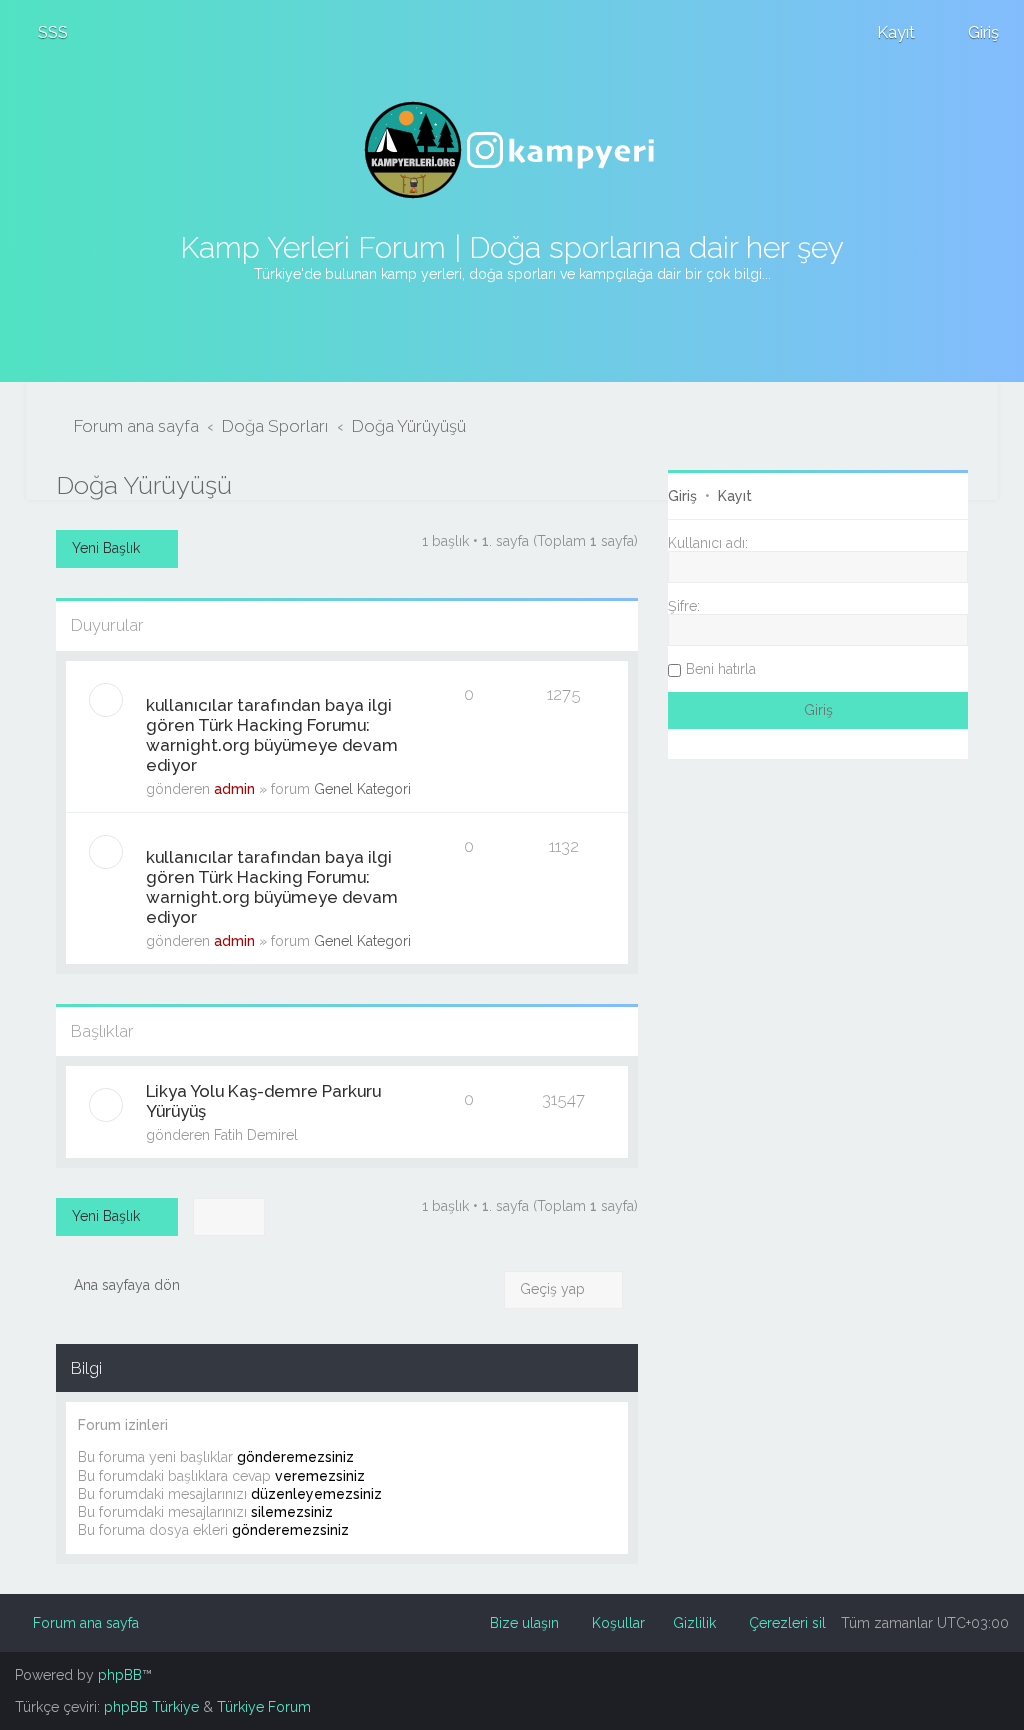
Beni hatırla (721, 669)
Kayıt (735, 496)
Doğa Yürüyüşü (144, 485)
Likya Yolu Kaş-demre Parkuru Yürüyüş (263, 1101)
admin (234, 789)
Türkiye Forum (264, 1707)
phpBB (120, 1675)
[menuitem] (44, 32)
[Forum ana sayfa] (512, 150)
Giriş (682, 496)
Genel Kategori (362, 789)
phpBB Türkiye (151, 1707)
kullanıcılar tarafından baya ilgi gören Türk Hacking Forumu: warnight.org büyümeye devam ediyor (272, 735)
